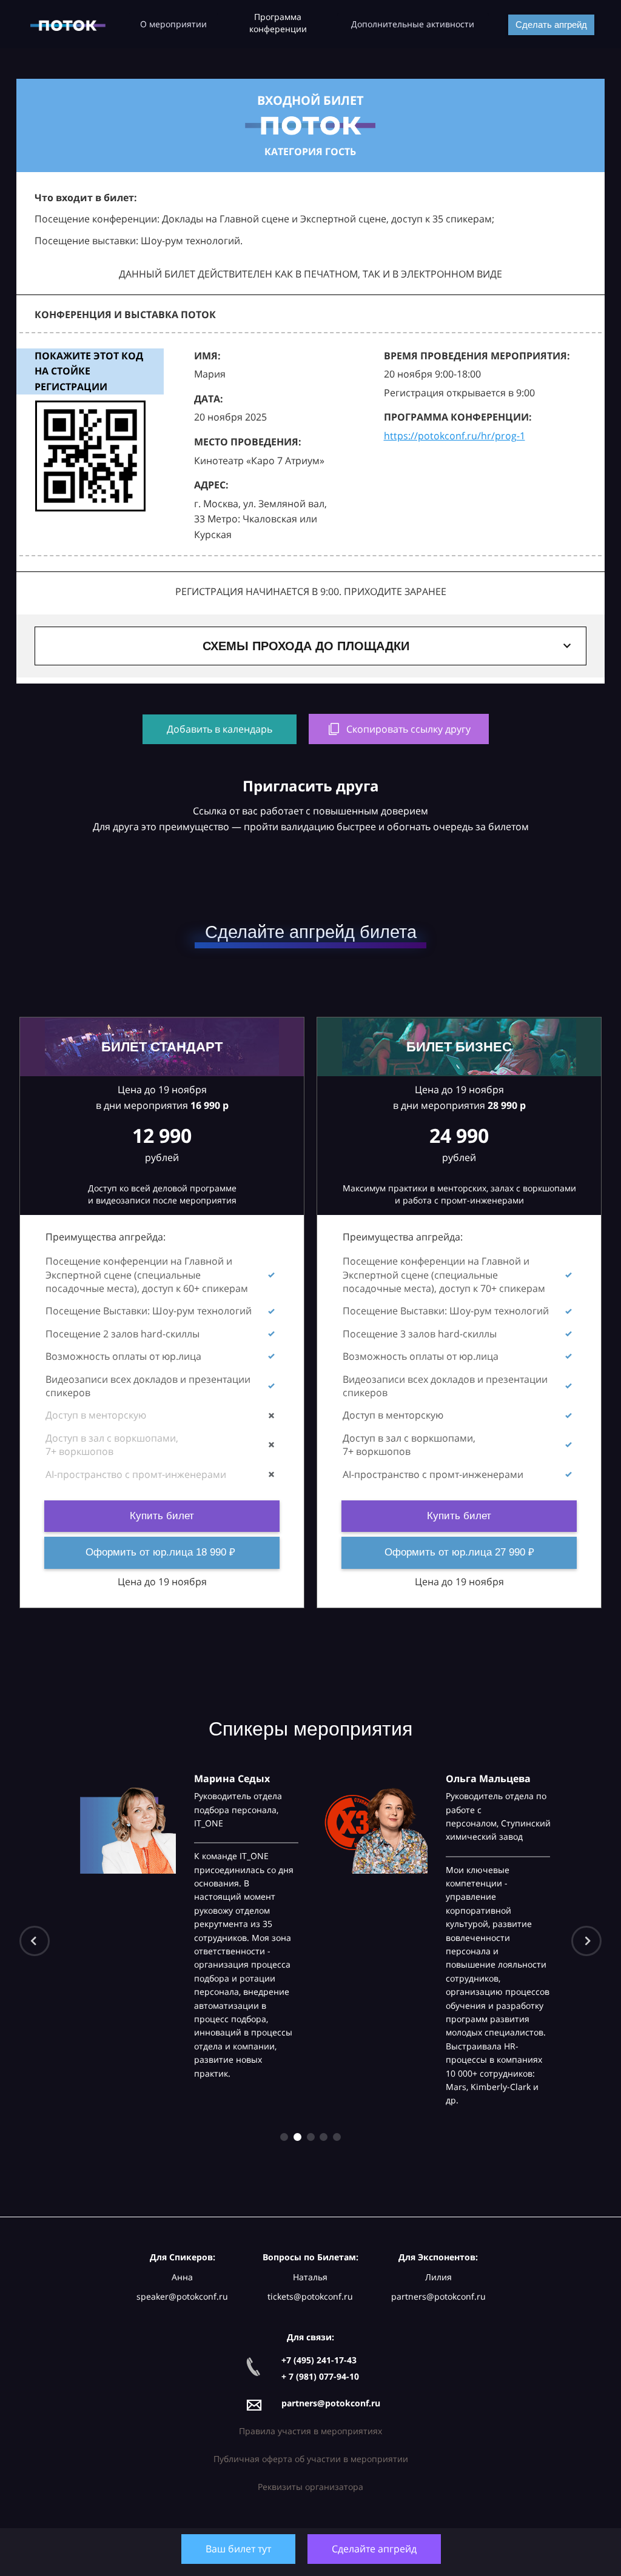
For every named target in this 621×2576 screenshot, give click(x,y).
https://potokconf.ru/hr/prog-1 (455, 436)
